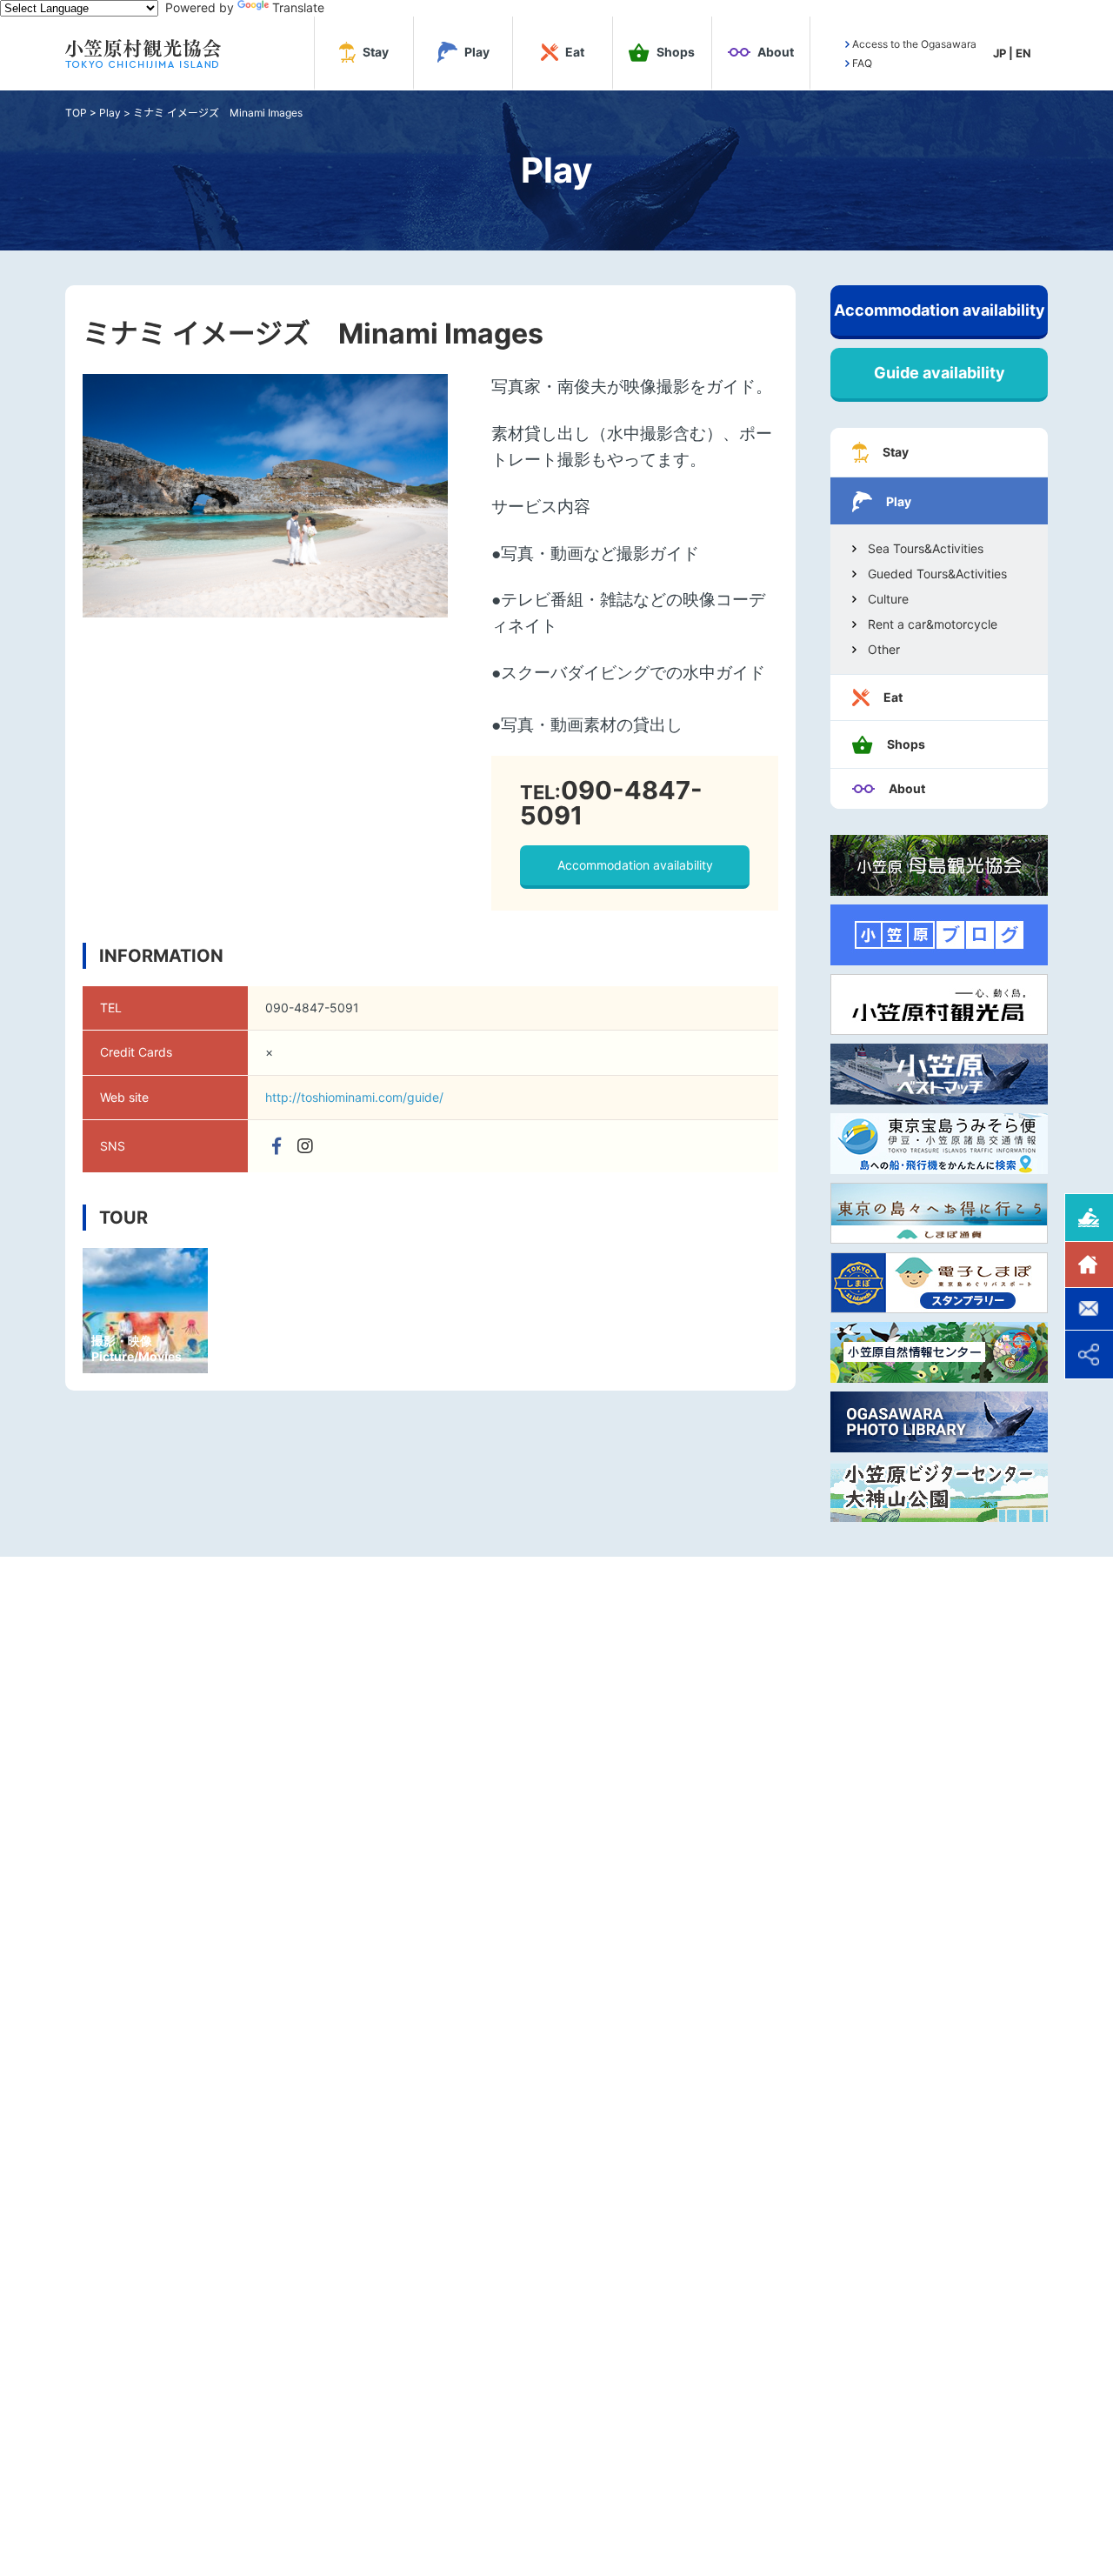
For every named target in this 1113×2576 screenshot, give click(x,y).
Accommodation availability (635, 865)
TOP (76, 113)
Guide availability (940, 373)
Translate (298, 7)
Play (110, 113)
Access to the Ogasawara (914, 44)
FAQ (862, 63)
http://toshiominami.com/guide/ (354, 1097)
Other (884, 650)
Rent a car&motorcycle (933, 624)
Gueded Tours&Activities (937, 574)
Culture (888, 599)
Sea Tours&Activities (926, 549)
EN (1023, 53)
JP (1000, 53)
